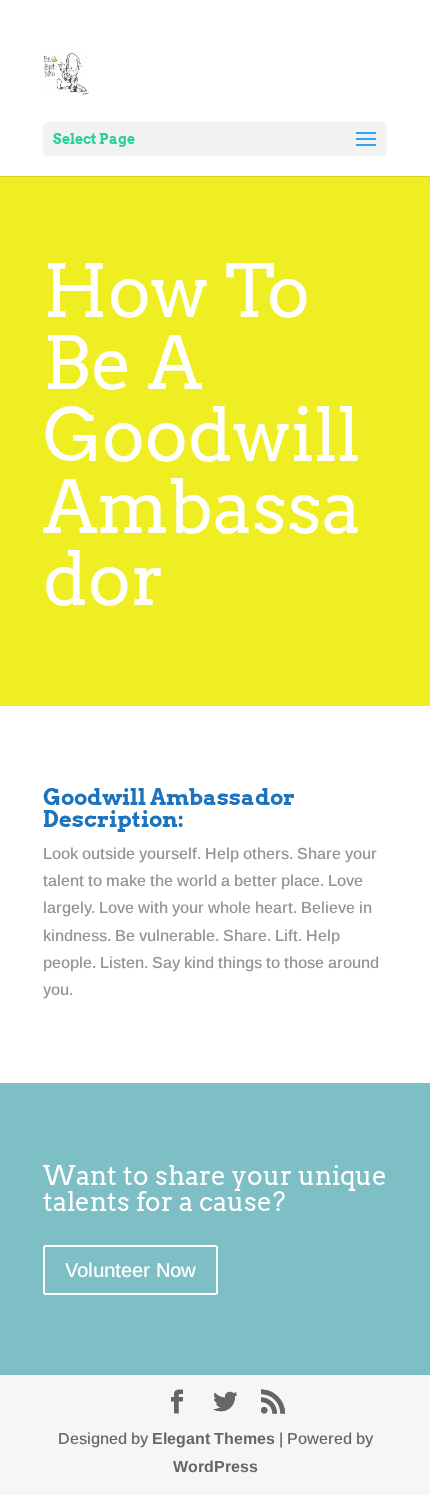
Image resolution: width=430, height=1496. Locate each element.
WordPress (215, 1466)
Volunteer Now (130, 1270)
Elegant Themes (213, 1438)
